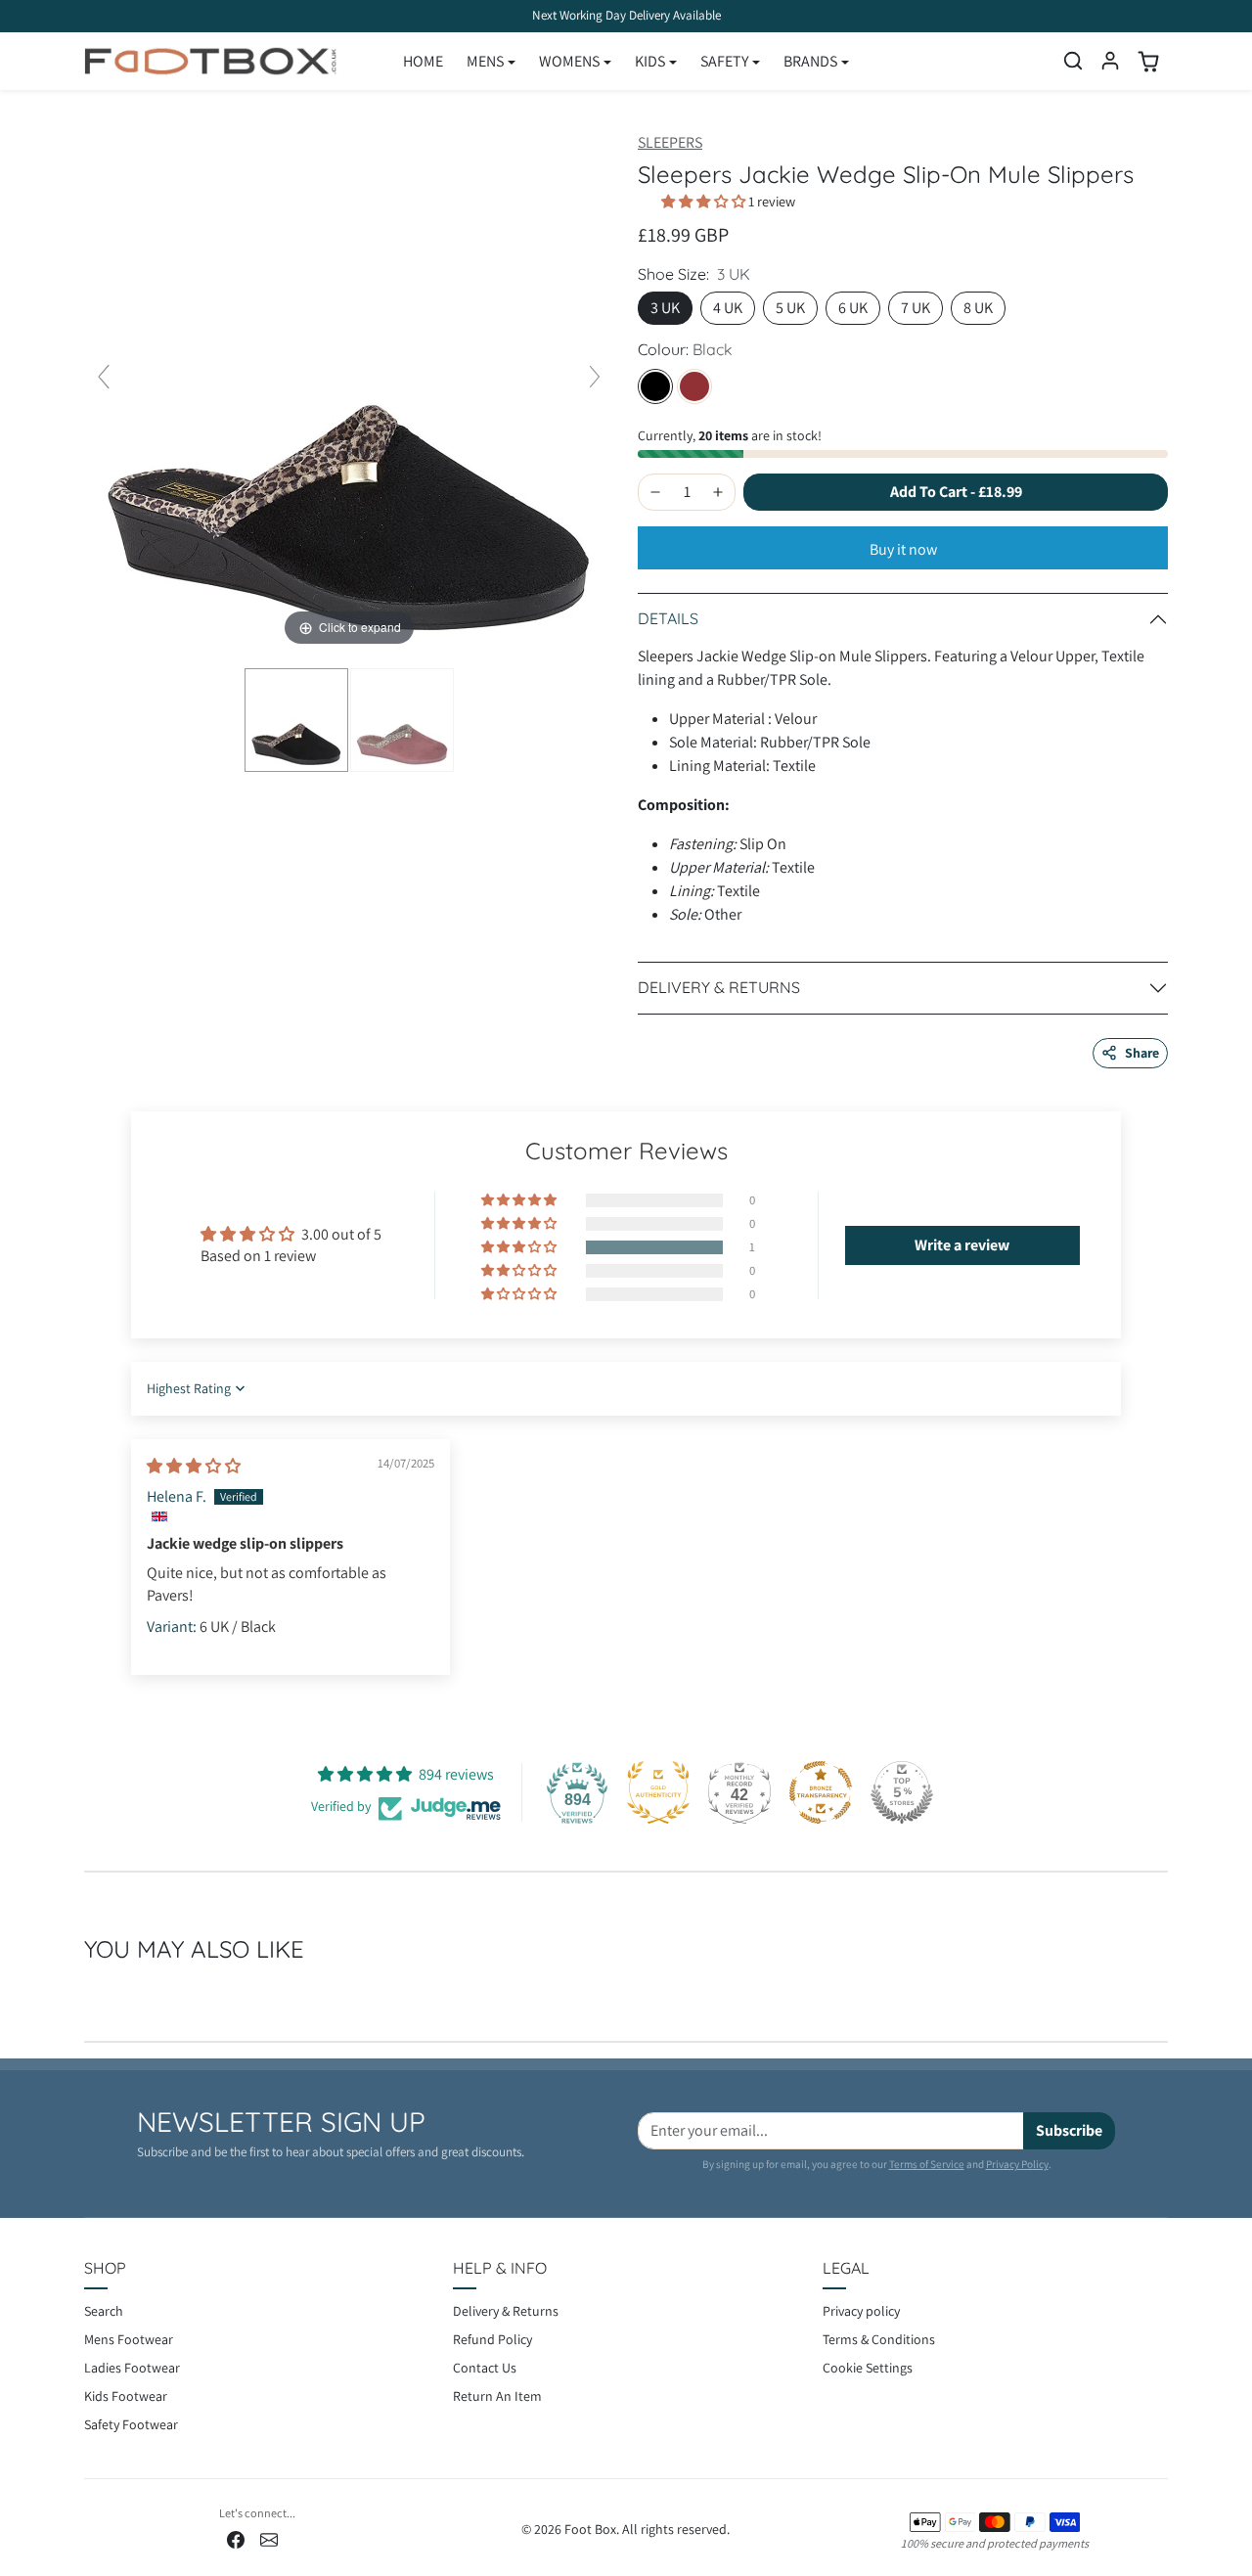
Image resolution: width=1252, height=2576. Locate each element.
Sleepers (670, 142)
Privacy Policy (1017, 2164)
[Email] (269, 2538)
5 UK (790, 308)
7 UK (916, 308)
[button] (1073, 61)
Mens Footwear (129, 2339)
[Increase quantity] (718, 492)
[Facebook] (236, 2538)
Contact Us (485, 2368)
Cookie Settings (868, 2368)
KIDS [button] (650, 61)
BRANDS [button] (810, 61)
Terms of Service (927, 2164)
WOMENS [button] (569, 61)
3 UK (665, 308)
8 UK (978, 308)
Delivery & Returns (506, 2311)
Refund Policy (492, 2339)
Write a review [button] (962, 1245)
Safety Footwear (131, 2424)
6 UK (853, 308)
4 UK (728, 308)
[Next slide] (595, 377)
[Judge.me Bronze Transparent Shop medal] (821, 1792)
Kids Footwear (126, 2396)
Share (1142, 1053)
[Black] (655, 386)
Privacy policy (861, 2311)
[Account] (1110, 61)
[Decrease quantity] (655, 492)
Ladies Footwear (132, 2368)
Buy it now (903, 549)
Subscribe (1069, 2130)
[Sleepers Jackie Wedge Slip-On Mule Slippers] (296, 720)
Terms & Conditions (879, 2339)
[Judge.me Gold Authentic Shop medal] (658, 1792)
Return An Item (497, 2396)
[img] (194, 1466)
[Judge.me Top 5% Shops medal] (902, 1792)
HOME (423, 61)
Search (104, 2311)
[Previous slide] (104, 377)
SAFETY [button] (724, 61)
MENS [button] (485, 61)
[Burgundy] (694, 386)
